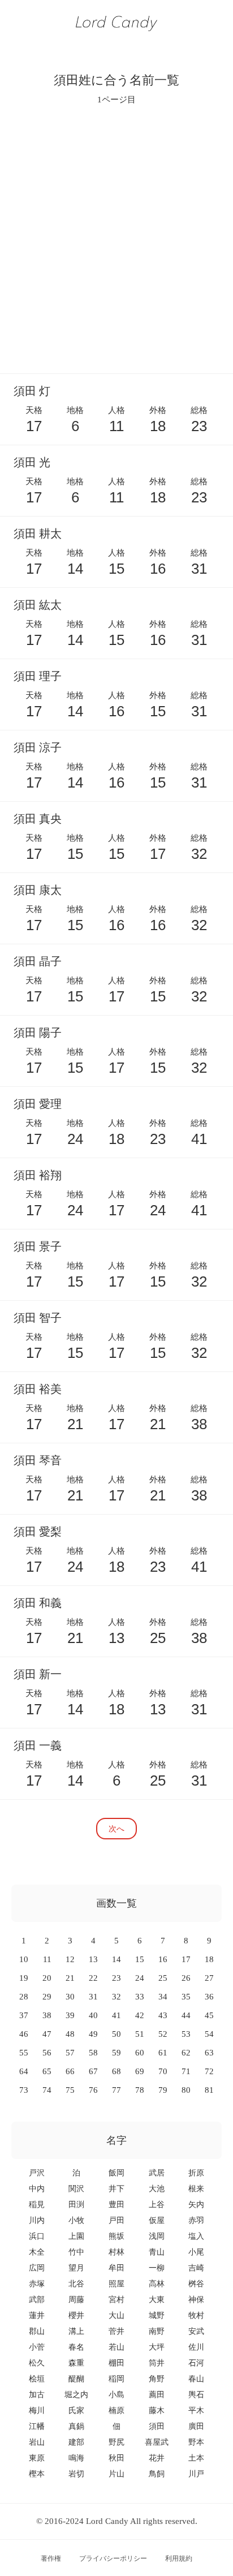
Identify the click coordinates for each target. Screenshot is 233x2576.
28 (24, 1997)
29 (47, 1997)
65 (47, 2071)
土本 (196, 2458)
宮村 (116, 2300)
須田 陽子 (38, 1033)
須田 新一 (38, 1674)
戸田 (116, 2220)
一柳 (157, 2268)
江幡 (37, 2426)
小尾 (196, 2252)
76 (93, 2090)
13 (93, 1959)
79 (163, 2090)
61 (163, 2053)
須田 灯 (32, 391)
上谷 (157, 2205)
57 (70, 2053)
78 (140, 2090)
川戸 (196, 2474)
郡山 (37, 2331)
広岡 (37, 2268)
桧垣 (37, 2379)
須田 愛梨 (38, 1532)
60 (140, 2053)
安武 (196, 2331)
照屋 (116, 2284)
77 (116, 2090)
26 (186, 1978)
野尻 (116, 2442)
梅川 (37, 2411)
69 (140, 2071)
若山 (116, 2347)
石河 (196, 2363)
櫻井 (76, 2315)
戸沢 (37, 2173)
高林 (157, 2284)
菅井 (116, 2331)
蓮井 (37, 2315)
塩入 (196, 2236)
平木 (196, 2411)
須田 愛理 (38, 1104)
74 (47, 2090)
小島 (116, 2395)
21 (70, 1978)
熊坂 (116, 2236)
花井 (157, 2458)
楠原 (116, 2411)
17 (186, 1959)
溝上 (76, 2331)
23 (116, 1978)
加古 (37, 2395)
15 (140, 1959)
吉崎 (196, 2268)
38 (47, 2015)
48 (70, 2034)
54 (209, 2034)
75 (70, 2090)
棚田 (116, 2363)
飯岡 (116, 2173)
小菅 (37, 2347)
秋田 (116, 2458)
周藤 (76, 2300)
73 (24, 2090)
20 (47, 1978)
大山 (116, 2315)
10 (24, 1959)
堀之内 (76, 2395)
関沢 (76, 2189)
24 (140, 1978)
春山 (196, 2379)
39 (70, 2015)
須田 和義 (38, 1603)
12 (70, 1959)
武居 (157, 2173)
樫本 (37, 2474)
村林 (116, 2252)
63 (209, 2053)
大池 (157, 2189)
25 (163, 1978)
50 (116, 2034)
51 (140, 2034)
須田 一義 (38, 1745)
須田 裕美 (38, 1389)
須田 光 (32, 462)
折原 (196, 2173)
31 (93, 1997)
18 (209, 1959)
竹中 (76, 2252)
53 (186, 2034)
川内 (37, 2220)
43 (163, 2015)
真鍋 (76, 2426)
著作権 (51, 2558)
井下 (116, 2189)
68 (116, 2071)
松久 (37, 2363)
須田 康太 (38, 890)
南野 (157, 2331)
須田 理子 (38, 676)
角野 (157, 2379)
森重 (76, 2363)
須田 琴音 (38, 1460)
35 (186, 1997)
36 (209, 1997)
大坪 (157, 2347)
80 (186, 2090)
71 (186, 2071)
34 (163, 1997)
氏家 (76, 2411)
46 (24, 2034)
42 (140, 2015)
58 (93, 2053)
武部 (37, 2300)
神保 (196, 2300)
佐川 (196, 2347)
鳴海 (76, 2458)
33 (140, 1997)
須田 (157, 2426)
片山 (116, 2474)
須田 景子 (38, 1246)
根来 (196, 2189)
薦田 (157, 2395)
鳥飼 (157, 2474)
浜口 (37, 2236)
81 (209, 2090)
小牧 (76, 2220)
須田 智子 (38, 1318)
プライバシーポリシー (113, 2558)
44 (186, 2015)
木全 (37, 2252)
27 (209, 1978)
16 (163, 1959)
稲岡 (116, 2379)
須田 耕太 (38, 534)
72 (209, 2071)
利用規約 (179, 2558)
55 (24, 2053)
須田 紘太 (38, 605)
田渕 (76, 2205)
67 (93, 2071)
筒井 (157, 2363)
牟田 (116, 2268)
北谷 (76, 2284)
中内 (37, 2189)
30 (70, 1997)
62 (186, 2053)
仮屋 (157, 2220)
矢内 (196, 2205)
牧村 (196, 2315)
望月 (76, 2268)
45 (209, 2015)
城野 (157, 2315)
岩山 (37, 2442)
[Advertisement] (116, 239)
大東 (157, 2300)
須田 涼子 (38, 747)
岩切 (76, 2474)
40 (93, 2015)
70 (163, 2071)
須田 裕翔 (38, 1175)
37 (24, 2015)
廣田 (196, 2426)
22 (93, 1978)
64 (24, 2071)
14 (116, 1959)
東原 (37, 2458)
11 (47, 1959)
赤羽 (196, 2220)
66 (70, 2071)
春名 (76, 2347)
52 (163, 2034)
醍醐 (76, 2379)
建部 (76, 2442)
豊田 (116, 2205)
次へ (116, 1828)
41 (116, 2015)
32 (116, 1997)
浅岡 (157, 2236)
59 (116, 2053)
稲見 (37, 2205)
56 (47, 2053)
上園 (76, 2236)
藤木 (157, 2411)
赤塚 (37, 2284)
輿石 (196, 2395)
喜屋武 (157, 2442)
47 (47, 2034)
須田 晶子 (38, 961)
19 (24, 1978)
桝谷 (196, 2284)
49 (93, 2034)
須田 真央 (38, 819)
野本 (196, 2442)
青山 (157, 2252)
